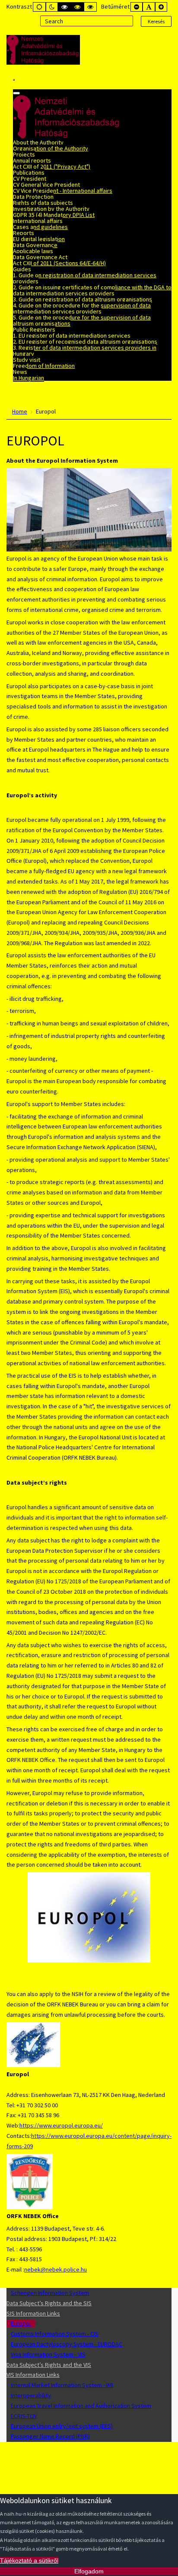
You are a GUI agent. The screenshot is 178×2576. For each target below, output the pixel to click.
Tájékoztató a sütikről (29, 2560)
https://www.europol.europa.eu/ (61, 2125)
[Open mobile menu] (14, 80)
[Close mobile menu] (16, 93)
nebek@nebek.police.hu (56, 2269)
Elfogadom (89, 2571)
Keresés (156, 21)
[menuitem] (38, 142)
